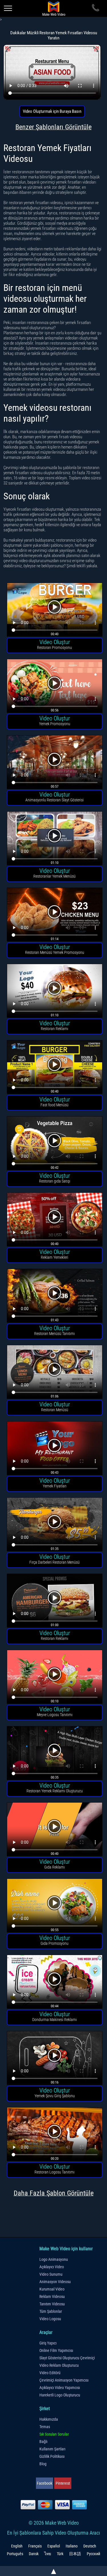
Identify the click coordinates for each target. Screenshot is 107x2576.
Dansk (34, 2554)
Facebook (45, 2483)
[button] (55, 611)
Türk (60, 2554)
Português (15, 2554)
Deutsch (90, 2546)
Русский (93, 2554)
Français (35, 2546)
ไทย (48, 2554)
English (17, 2546)
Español (54, 2546)
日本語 (75, 2554)
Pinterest (63, 2483)
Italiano (72, 2546)
